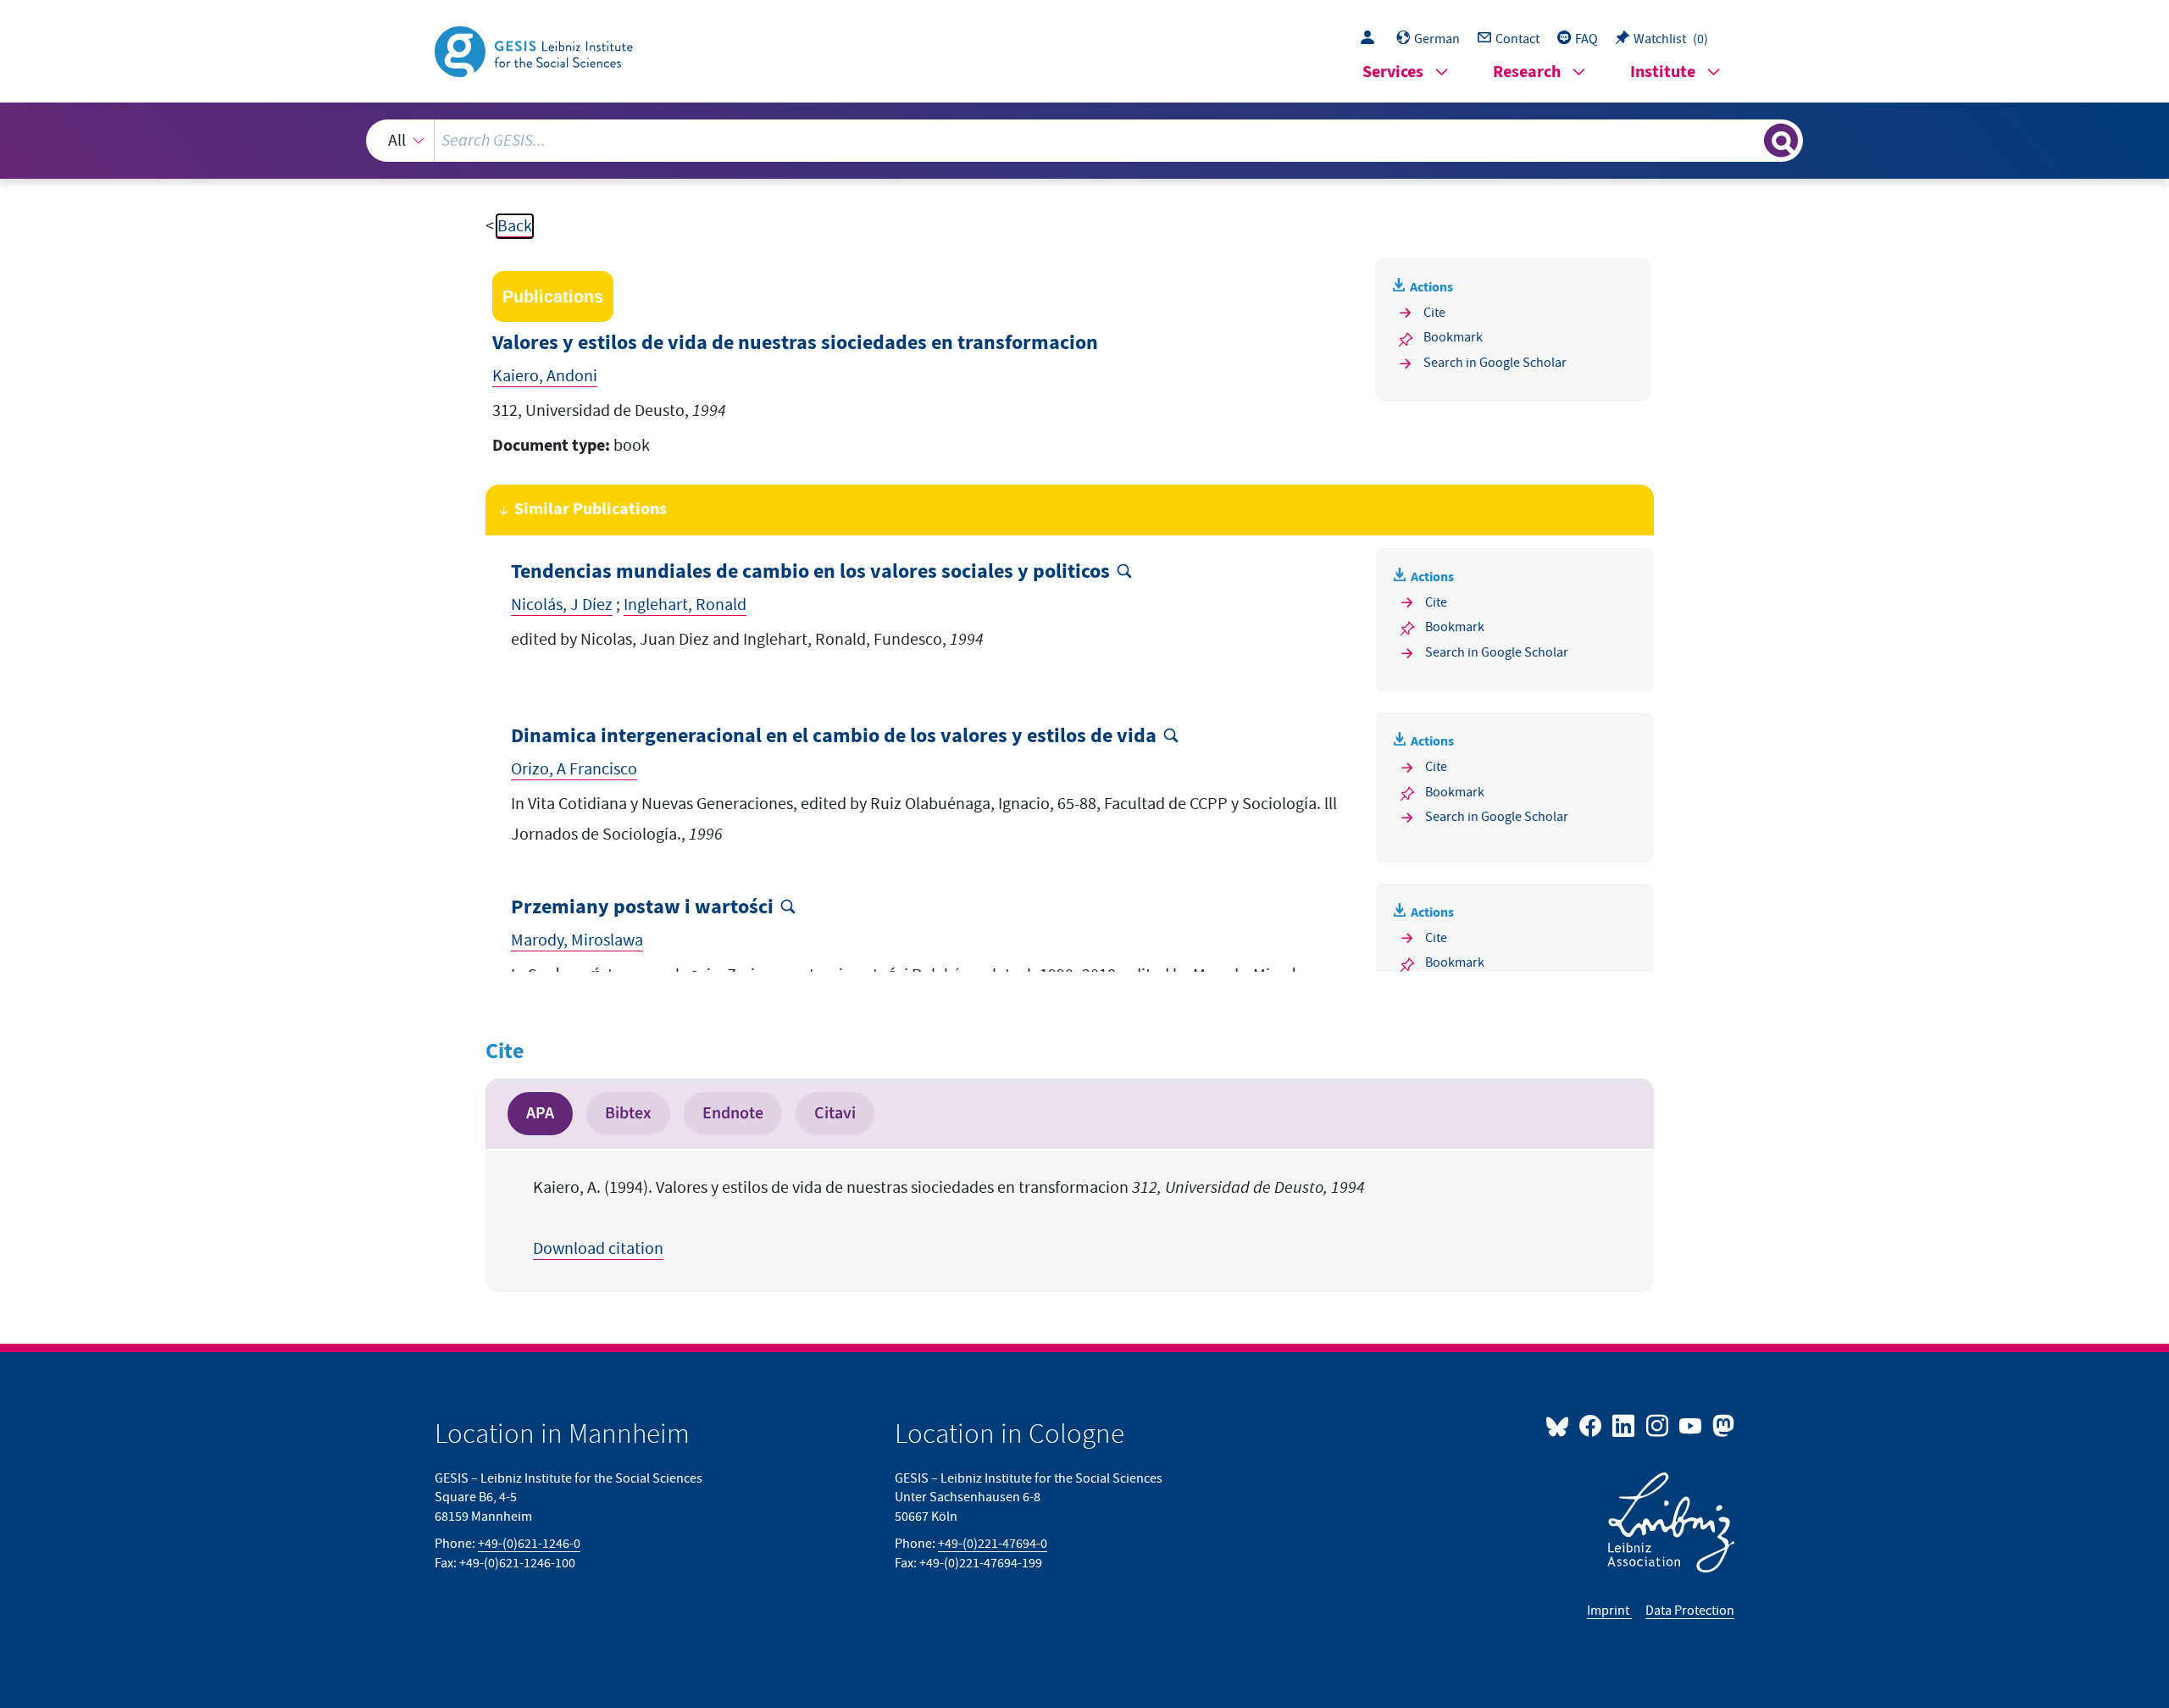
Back (515, 226)
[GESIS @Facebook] (1592, 1425)
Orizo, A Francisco (574, 769)
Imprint (1609, 1611)
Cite (1434, 313)
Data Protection (1690, 1611)
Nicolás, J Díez (562, 605)
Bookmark (1453, 337)
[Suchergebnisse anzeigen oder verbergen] (1781, 141)
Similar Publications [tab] (591, 510)
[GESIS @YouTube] (1692, 1425)
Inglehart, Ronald (685, 605)
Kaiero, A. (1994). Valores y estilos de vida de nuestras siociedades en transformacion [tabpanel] (949, 1218)
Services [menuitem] (1393, 72)
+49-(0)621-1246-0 (529, 1544)
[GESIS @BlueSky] (1561, 1425)
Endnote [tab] (733, 1113)
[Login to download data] (1372, 39)
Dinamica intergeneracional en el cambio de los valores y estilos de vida (834, 737)
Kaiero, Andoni (545, 376)
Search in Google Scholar (1495, 363)
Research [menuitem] (1527, 72)
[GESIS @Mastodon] (1721, 1425)
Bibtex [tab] (628, 1113)
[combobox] (1085, 141)
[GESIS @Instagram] (1658, 1425)
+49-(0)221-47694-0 (993, 1544)
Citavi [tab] (835, 1113)
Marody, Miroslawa (577, 940)
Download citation (598, 1249)
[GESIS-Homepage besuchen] (535, 50)
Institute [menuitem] (1663, 72)
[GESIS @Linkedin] (1625, 1425)
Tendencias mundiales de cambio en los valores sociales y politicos (810, 572)
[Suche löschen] (1750, 140)
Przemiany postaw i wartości (642, 908)
